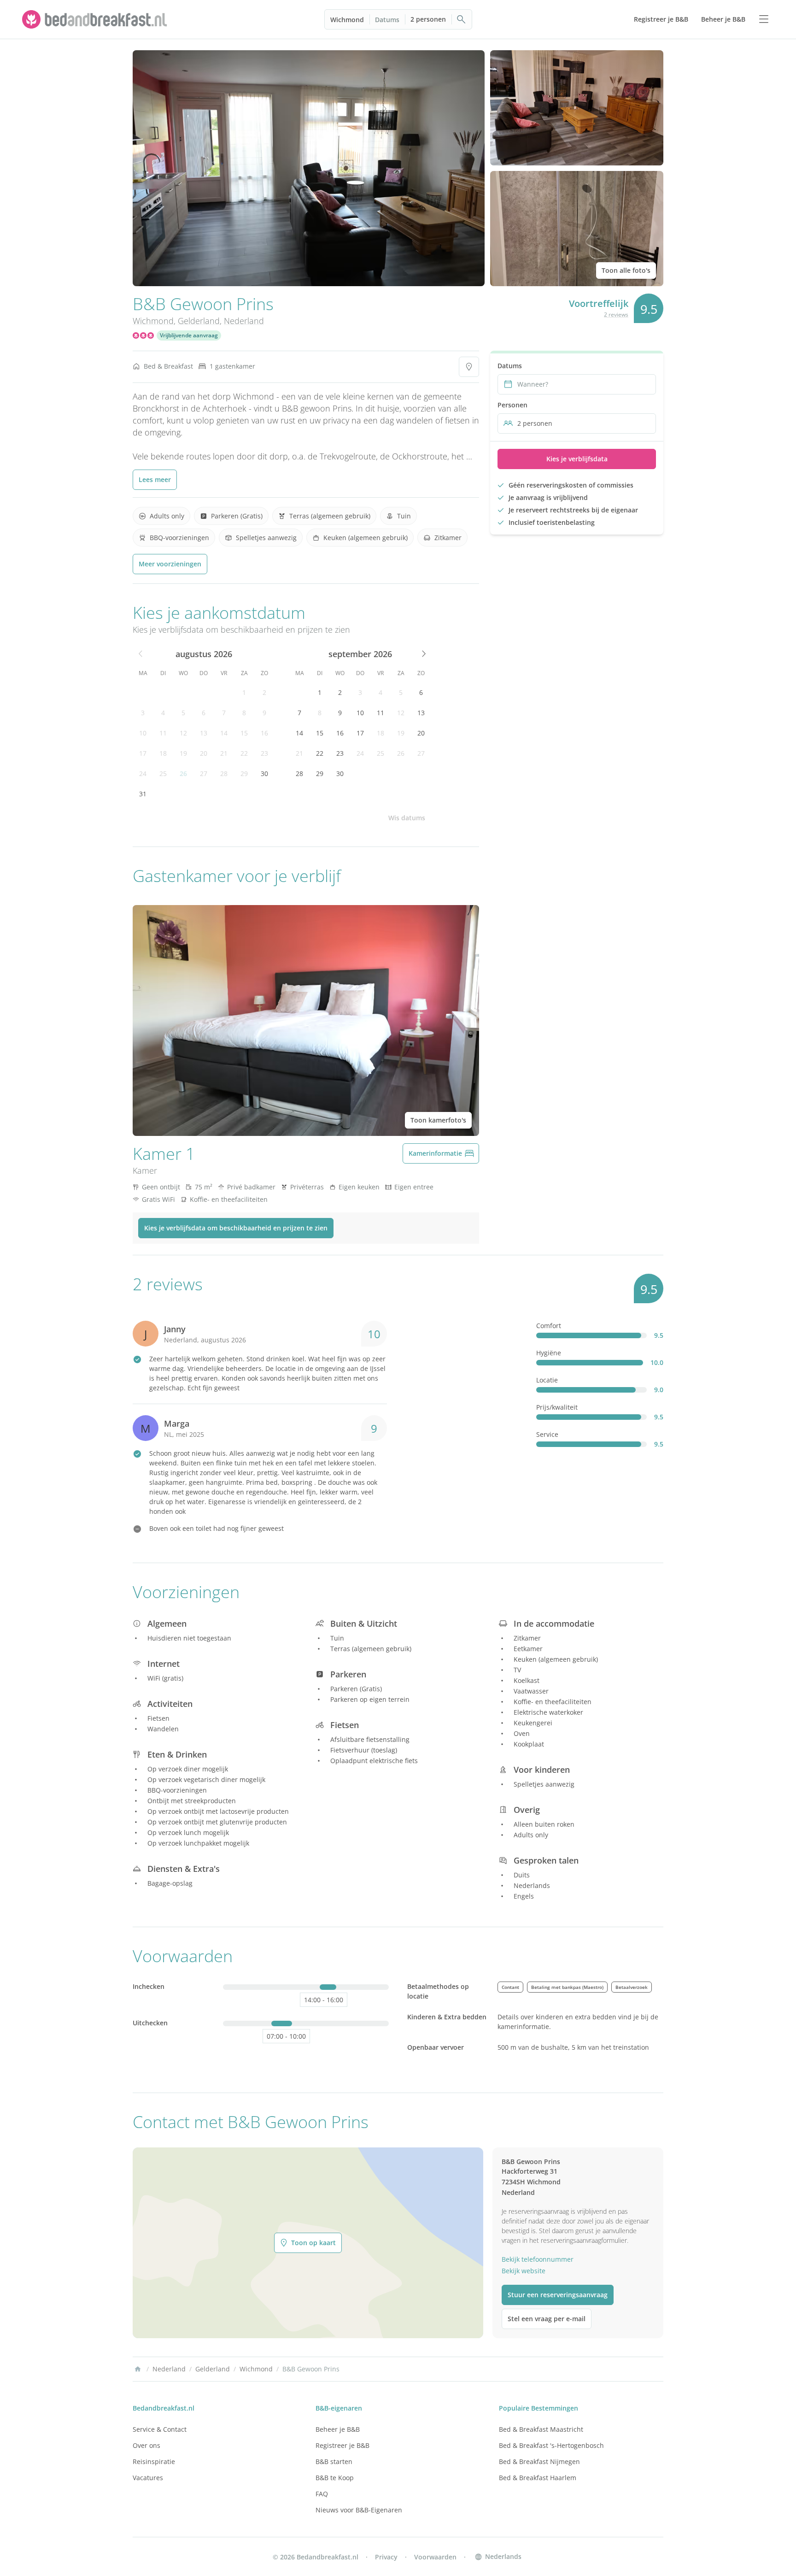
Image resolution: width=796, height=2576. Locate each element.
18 (163, 753)
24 (143, 773)
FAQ (322, 2494)
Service (547, 1434)
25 (163, 773)
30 (264, 773)
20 (204, 753)
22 (244, 753)
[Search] (462, 19)
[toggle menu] (764, 19)
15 (244, 733)
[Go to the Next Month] (423, 654)
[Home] (138, 2369)
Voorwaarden (435, 2557)
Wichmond (347, 20)
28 (224, 773)
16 (264, 733)
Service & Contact (160, 2429)
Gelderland (199, 321)
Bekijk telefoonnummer (538, 2259)
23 (264, 753)
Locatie (547, 1380)
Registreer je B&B (342, 2445)
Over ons (146, 2445)
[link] (96, 19)
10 (143, 733)
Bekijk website (524, 2271)
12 (183, 733)
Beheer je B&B (338, 2429)
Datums (387, 20)
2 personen (428, 19)
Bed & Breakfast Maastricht (541, 2429)
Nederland (244, 321)
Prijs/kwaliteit (557, 1407)
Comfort (549, 1326)
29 (244, 773)
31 (143, 794)
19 (183, 753)
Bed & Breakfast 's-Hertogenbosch (551, 2445)
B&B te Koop (335, 2478)
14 (224, 733)
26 (183, 773)
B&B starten (334, 2461)
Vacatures (148, 2478)
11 (163, 733)
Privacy (386, 2557)
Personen (512, 405)
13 (204, 733)
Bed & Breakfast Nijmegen (539, 2461)
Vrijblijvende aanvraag (189, 335)
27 (204, 773)
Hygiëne (549, 1353)
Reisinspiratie (154, 2461)
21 (224, 753)
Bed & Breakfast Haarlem (538, 2478)
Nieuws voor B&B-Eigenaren (359, 2510)
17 (143, 753)
